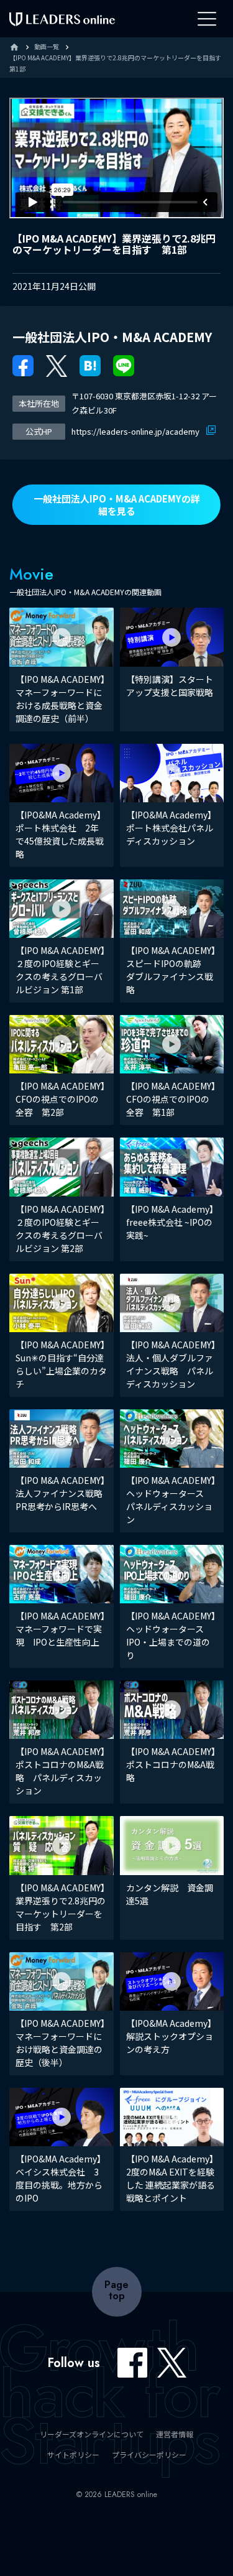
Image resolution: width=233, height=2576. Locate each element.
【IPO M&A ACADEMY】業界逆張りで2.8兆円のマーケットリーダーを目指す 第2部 (61, 1907)
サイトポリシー (73, 2454)
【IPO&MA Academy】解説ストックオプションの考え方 (171, 2036)
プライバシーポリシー (149, 2454)
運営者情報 (175, 2434)
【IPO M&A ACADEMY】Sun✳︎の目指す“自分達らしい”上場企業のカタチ (61, 1364)
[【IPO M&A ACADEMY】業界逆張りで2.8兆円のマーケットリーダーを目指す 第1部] (90, 365)
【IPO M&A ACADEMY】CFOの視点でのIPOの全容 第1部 (171, 1099)
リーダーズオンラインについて (92, 2434)
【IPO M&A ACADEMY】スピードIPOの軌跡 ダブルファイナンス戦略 (171, 970)
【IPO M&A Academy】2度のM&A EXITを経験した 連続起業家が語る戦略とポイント (171, 2178)
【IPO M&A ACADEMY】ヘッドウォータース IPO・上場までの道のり (171, 1635)
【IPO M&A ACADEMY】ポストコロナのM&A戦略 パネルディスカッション (60, 1771)
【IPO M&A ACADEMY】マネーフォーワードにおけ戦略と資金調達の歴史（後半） (60, 2043)
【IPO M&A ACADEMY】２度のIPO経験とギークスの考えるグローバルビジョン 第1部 (60, 970)
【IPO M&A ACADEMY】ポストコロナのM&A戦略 (171, 1764)
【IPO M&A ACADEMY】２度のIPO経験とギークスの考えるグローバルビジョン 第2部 (60, 1229)
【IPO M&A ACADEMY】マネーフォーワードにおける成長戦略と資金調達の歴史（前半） (60, 699)
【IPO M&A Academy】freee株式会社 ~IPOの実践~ (170, 1222)
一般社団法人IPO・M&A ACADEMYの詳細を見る (117, 505)
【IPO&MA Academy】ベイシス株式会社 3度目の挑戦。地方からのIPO (61, 2178)
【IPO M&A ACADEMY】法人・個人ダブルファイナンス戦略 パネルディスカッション (171, 1364)
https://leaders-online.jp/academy (136, 431)
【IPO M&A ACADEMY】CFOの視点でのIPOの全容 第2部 (60, 1099)
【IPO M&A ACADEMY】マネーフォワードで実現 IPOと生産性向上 (60, 1629)
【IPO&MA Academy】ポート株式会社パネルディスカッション (171, 828)
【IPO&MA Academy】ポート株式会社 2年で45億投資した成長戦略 (61, 834)
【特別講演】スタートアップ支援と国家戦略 (170, 686)
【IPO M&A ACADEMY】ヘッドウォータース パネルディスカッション (171, 1500)
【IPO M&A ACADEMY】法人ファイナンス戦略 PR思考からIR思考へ (63, 1493)
